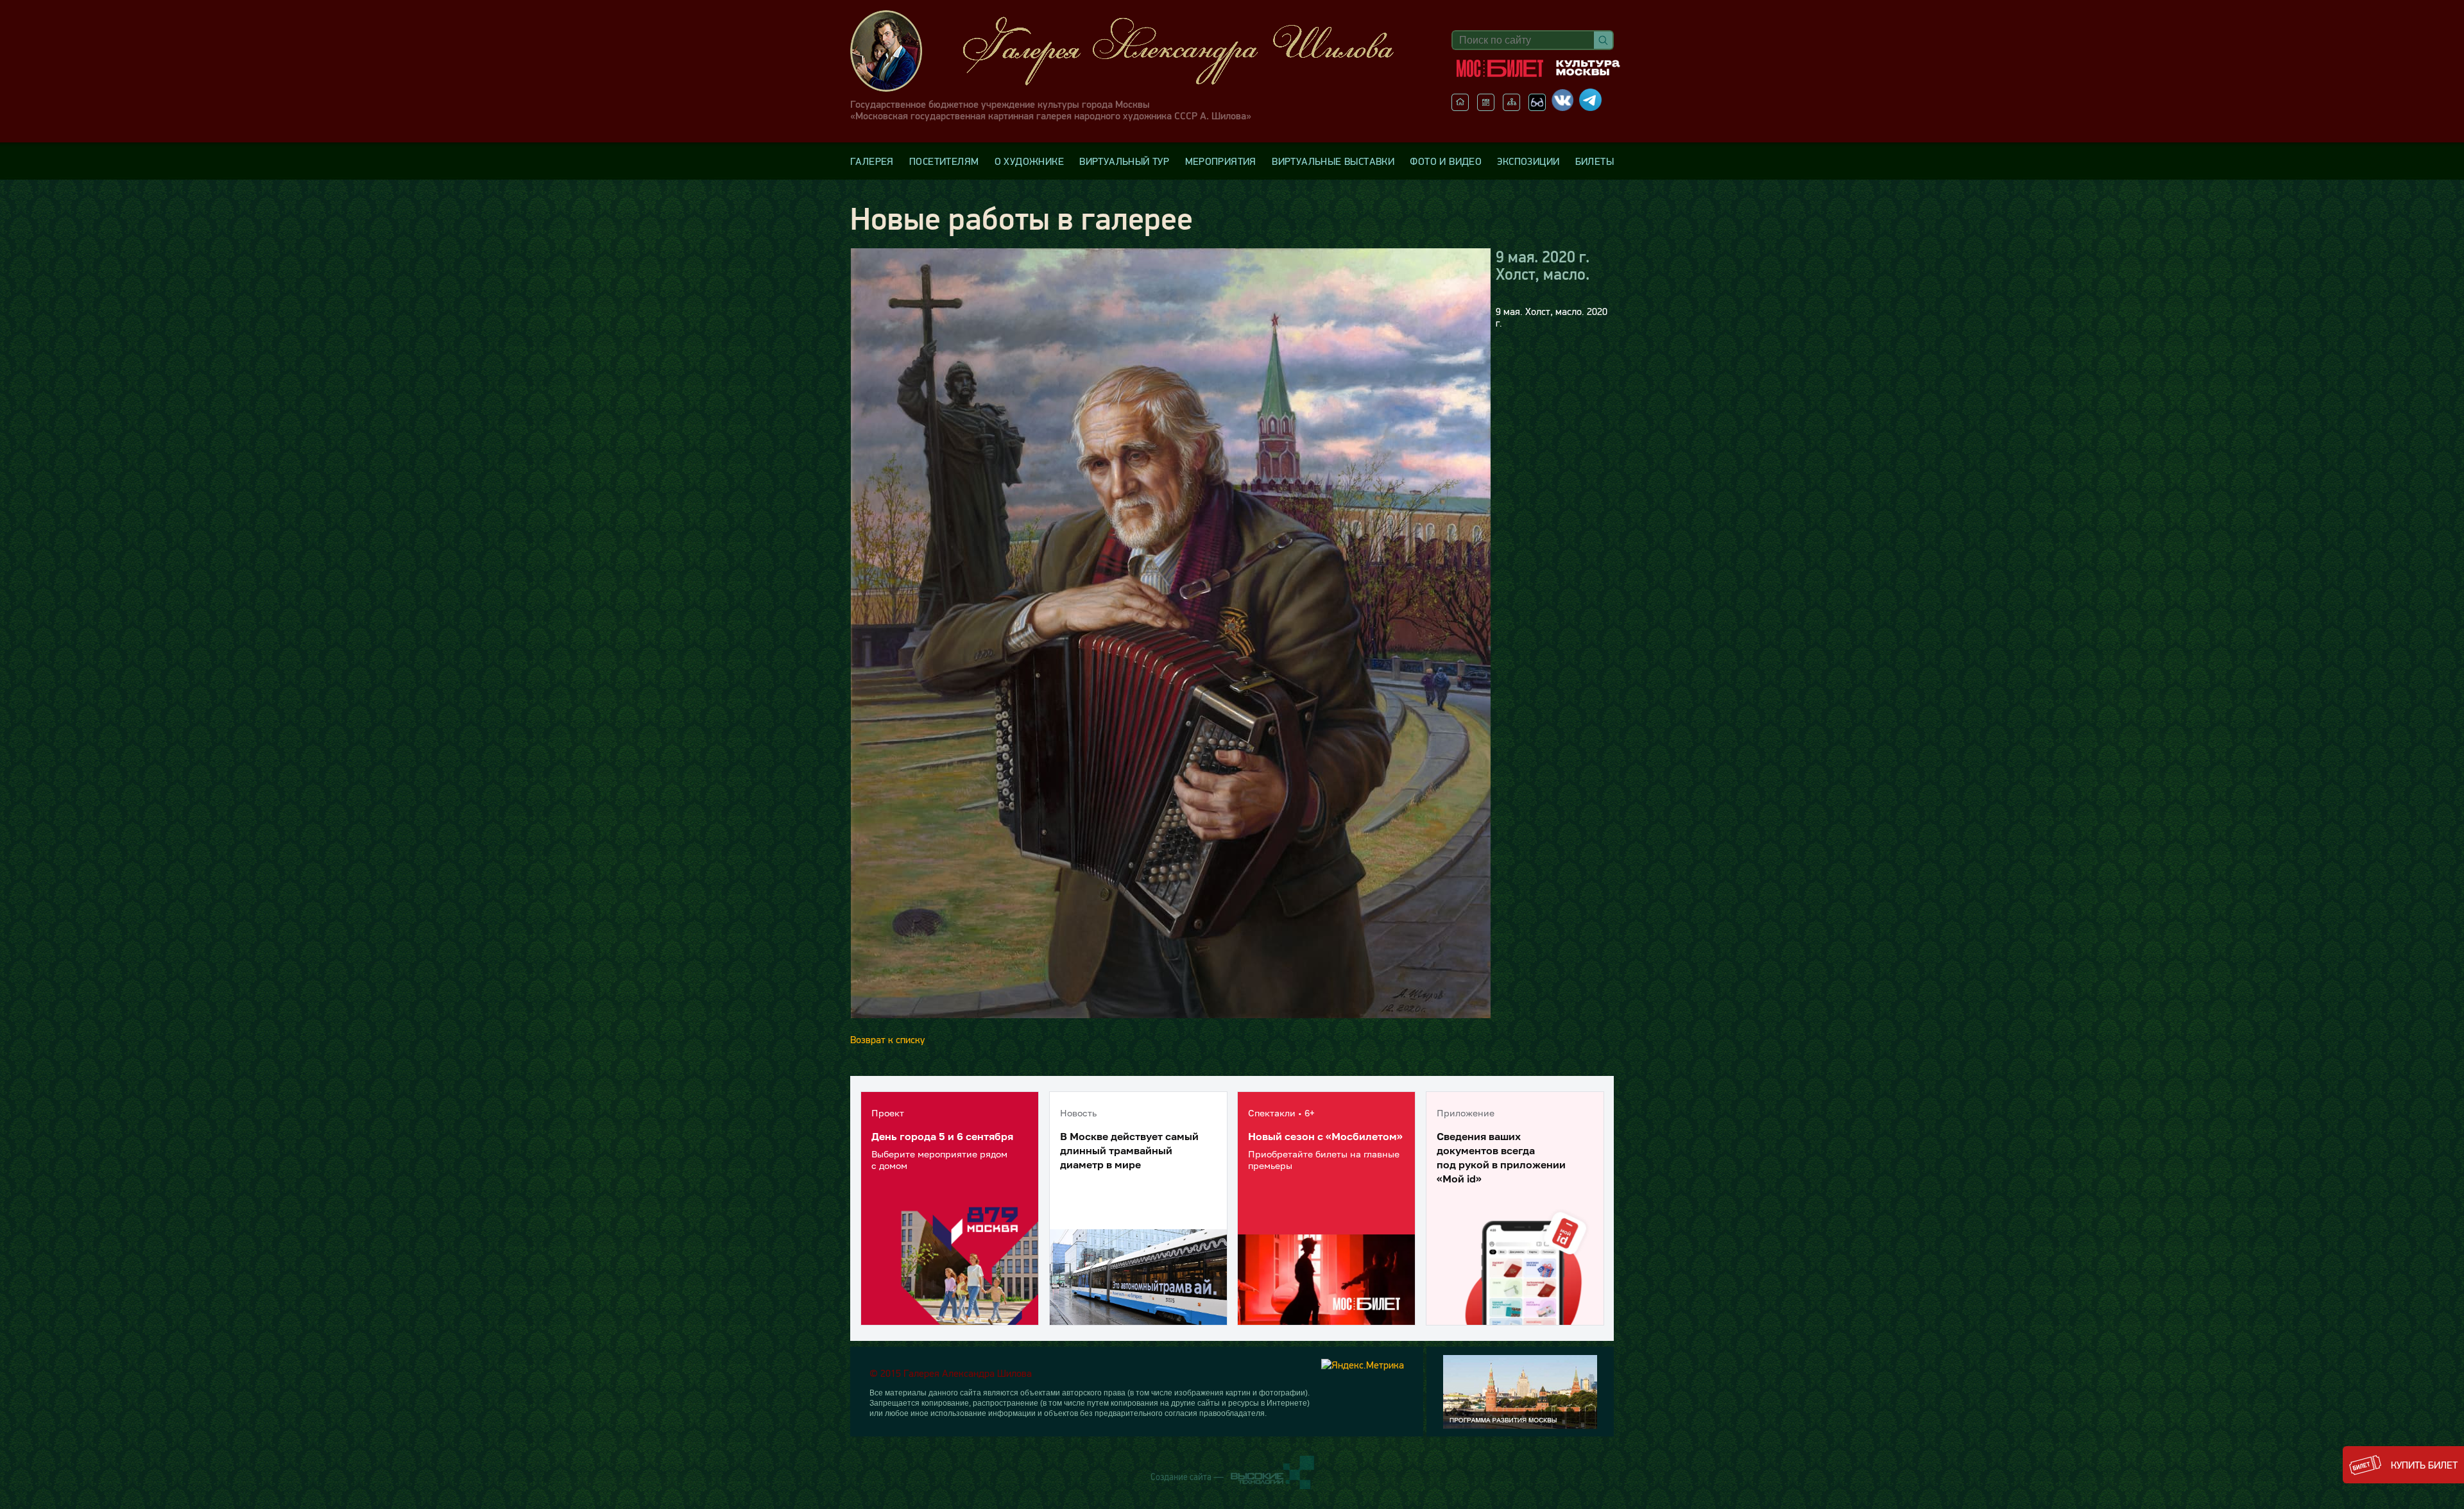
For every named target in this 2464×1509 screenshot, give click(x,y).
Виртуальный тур (1124, 161)
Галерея (872, 161)
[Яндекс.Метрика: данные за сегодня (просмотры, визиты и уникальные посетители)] (1363, 1365)
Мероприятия (1221, 161)
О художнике (1029, 161)
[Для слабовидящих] (1537, 107)
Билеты (1595, 161)
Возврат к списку (887, 1039)
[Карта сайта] (1511, 107)
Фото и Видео (1446, 161)
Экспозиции (1528, 161)
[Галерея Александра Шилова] (1135, 51)
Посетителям (944, 161)
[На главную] (1460, 107)
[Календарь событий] (1486, 107)
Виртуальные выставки (1333, 161)
